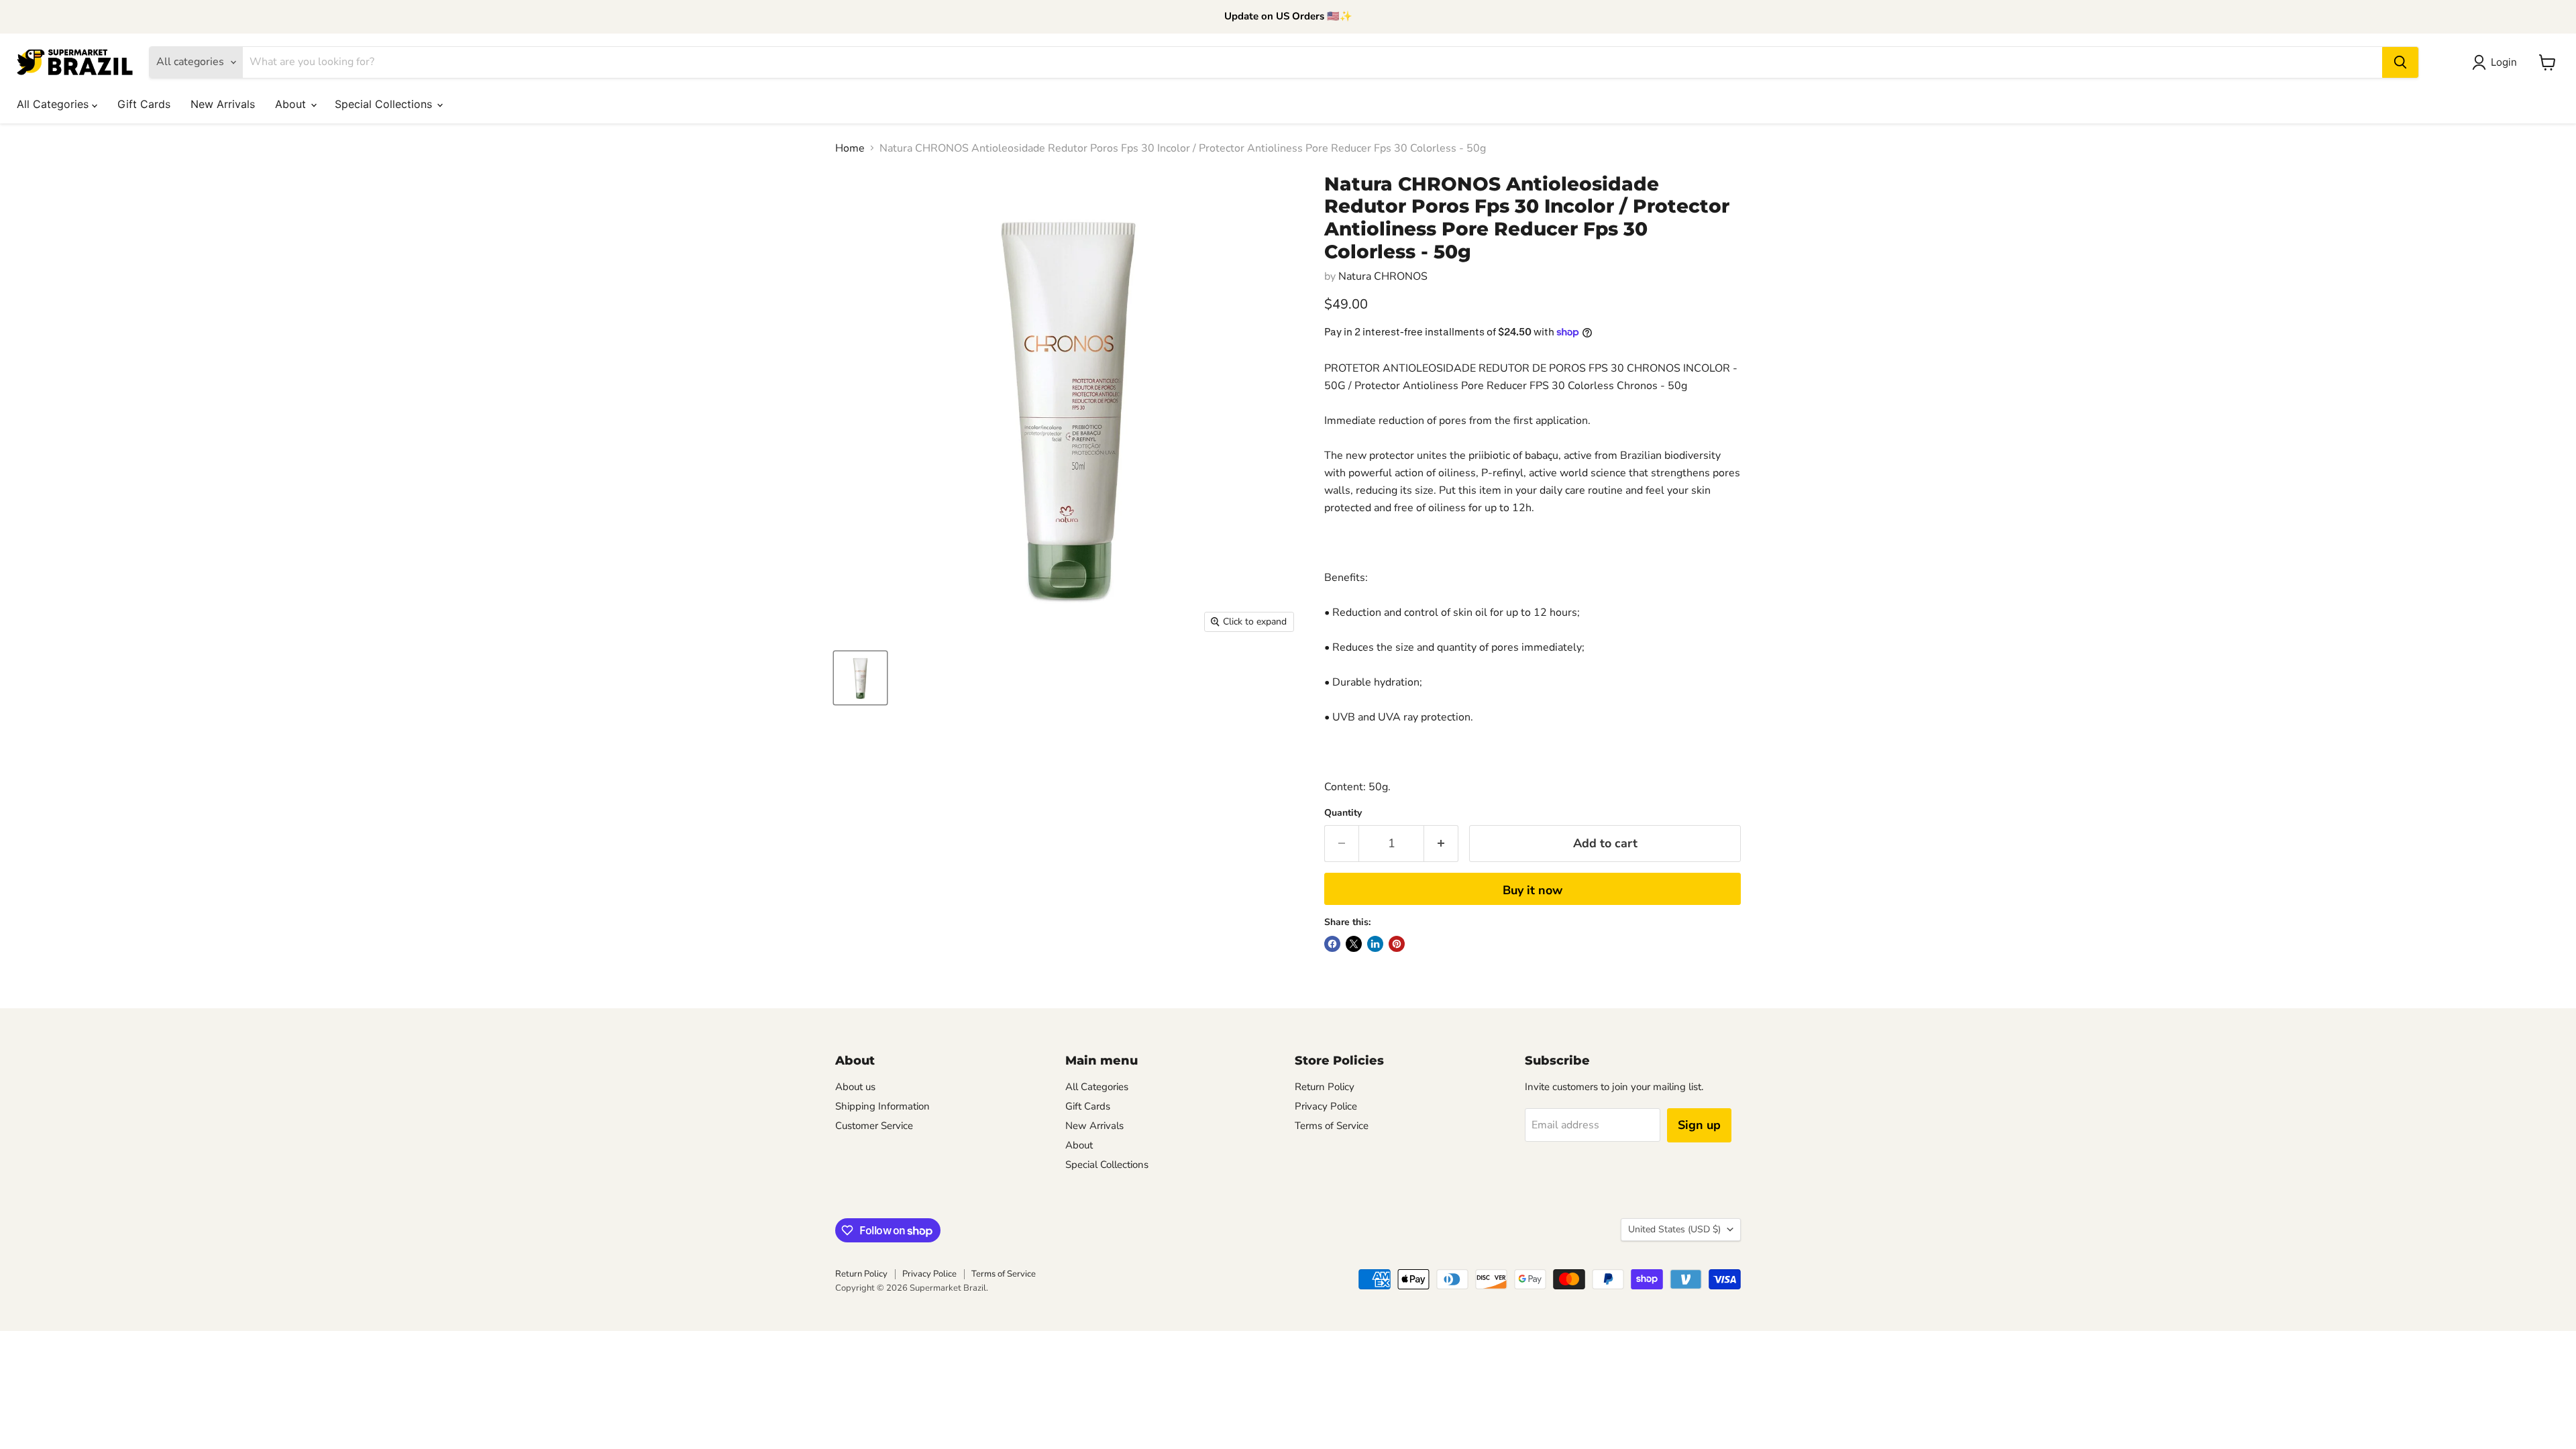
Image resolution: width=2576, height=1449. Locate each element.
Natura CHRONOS (1383, 276)
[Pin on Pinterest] (1397, 944)
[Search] (2400, 62)
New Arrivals (223, 104)
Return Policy (1325, 1087)
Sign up (1699, 1125)
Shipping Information (882, 1106)
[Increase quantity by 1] (1441, 844)
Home (850, 148)
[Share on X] (1354, 944)
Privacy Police (1326, 1106)
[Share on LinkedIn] (1375, 944)
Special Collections (385, 104)
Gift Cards (144, 104)
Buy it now (1533, 890)
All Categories (54, 104)
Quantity (1343, 813)
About (292, 104)
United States (1674, 1229)
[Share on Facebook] (1332, 944)
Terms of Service (1332, 1126)
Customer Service (874, 1126)
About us (855, 1087)
